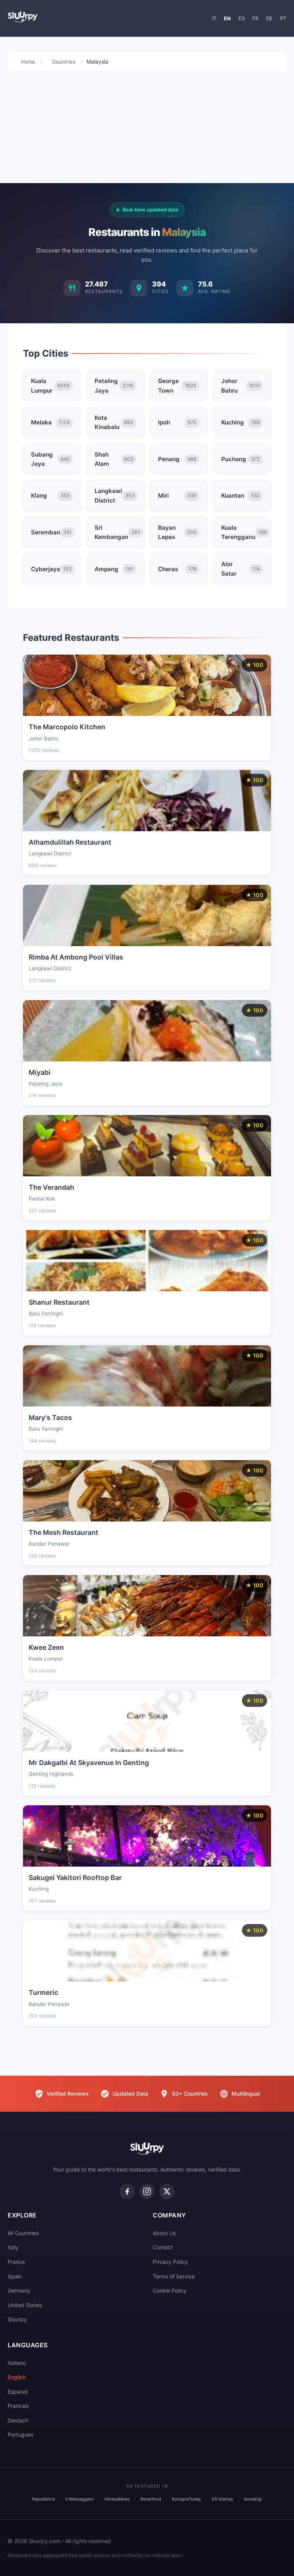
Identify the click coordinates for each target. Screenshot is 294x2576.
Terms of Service (174, 2276)
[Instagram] (147, 2191)
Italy (13, 2247)
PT (283, 18)
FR (255, 18)
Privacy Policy (170, 2262)
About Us (164, 2233)
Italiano (17, 2363)
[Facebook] (127, 2191)
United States (25, 2305)
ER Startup (222, 2499)
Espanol (17, 2392)
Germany (19, 2290)
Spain (15, 2276)
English (17, 2377)
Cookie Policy (170, 2290)
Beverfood (151, 2499)
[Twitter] (167, 2191)
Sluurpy (17, 2319)
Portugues (20, 2434)
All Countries (23, 2233)
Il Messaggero (80, 2499)
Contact (163, 2247)
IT (214, 18)
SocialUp (253, 2499)
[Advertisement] (147, 129)
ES (242, 18)
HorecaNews (117, 2499)
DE (269, 18)
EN (227, 18)
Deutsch (18, 2420)
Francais (18, 2406)
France (16, 2262)
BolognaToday (186, 2499)
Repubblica (43, 2499)
